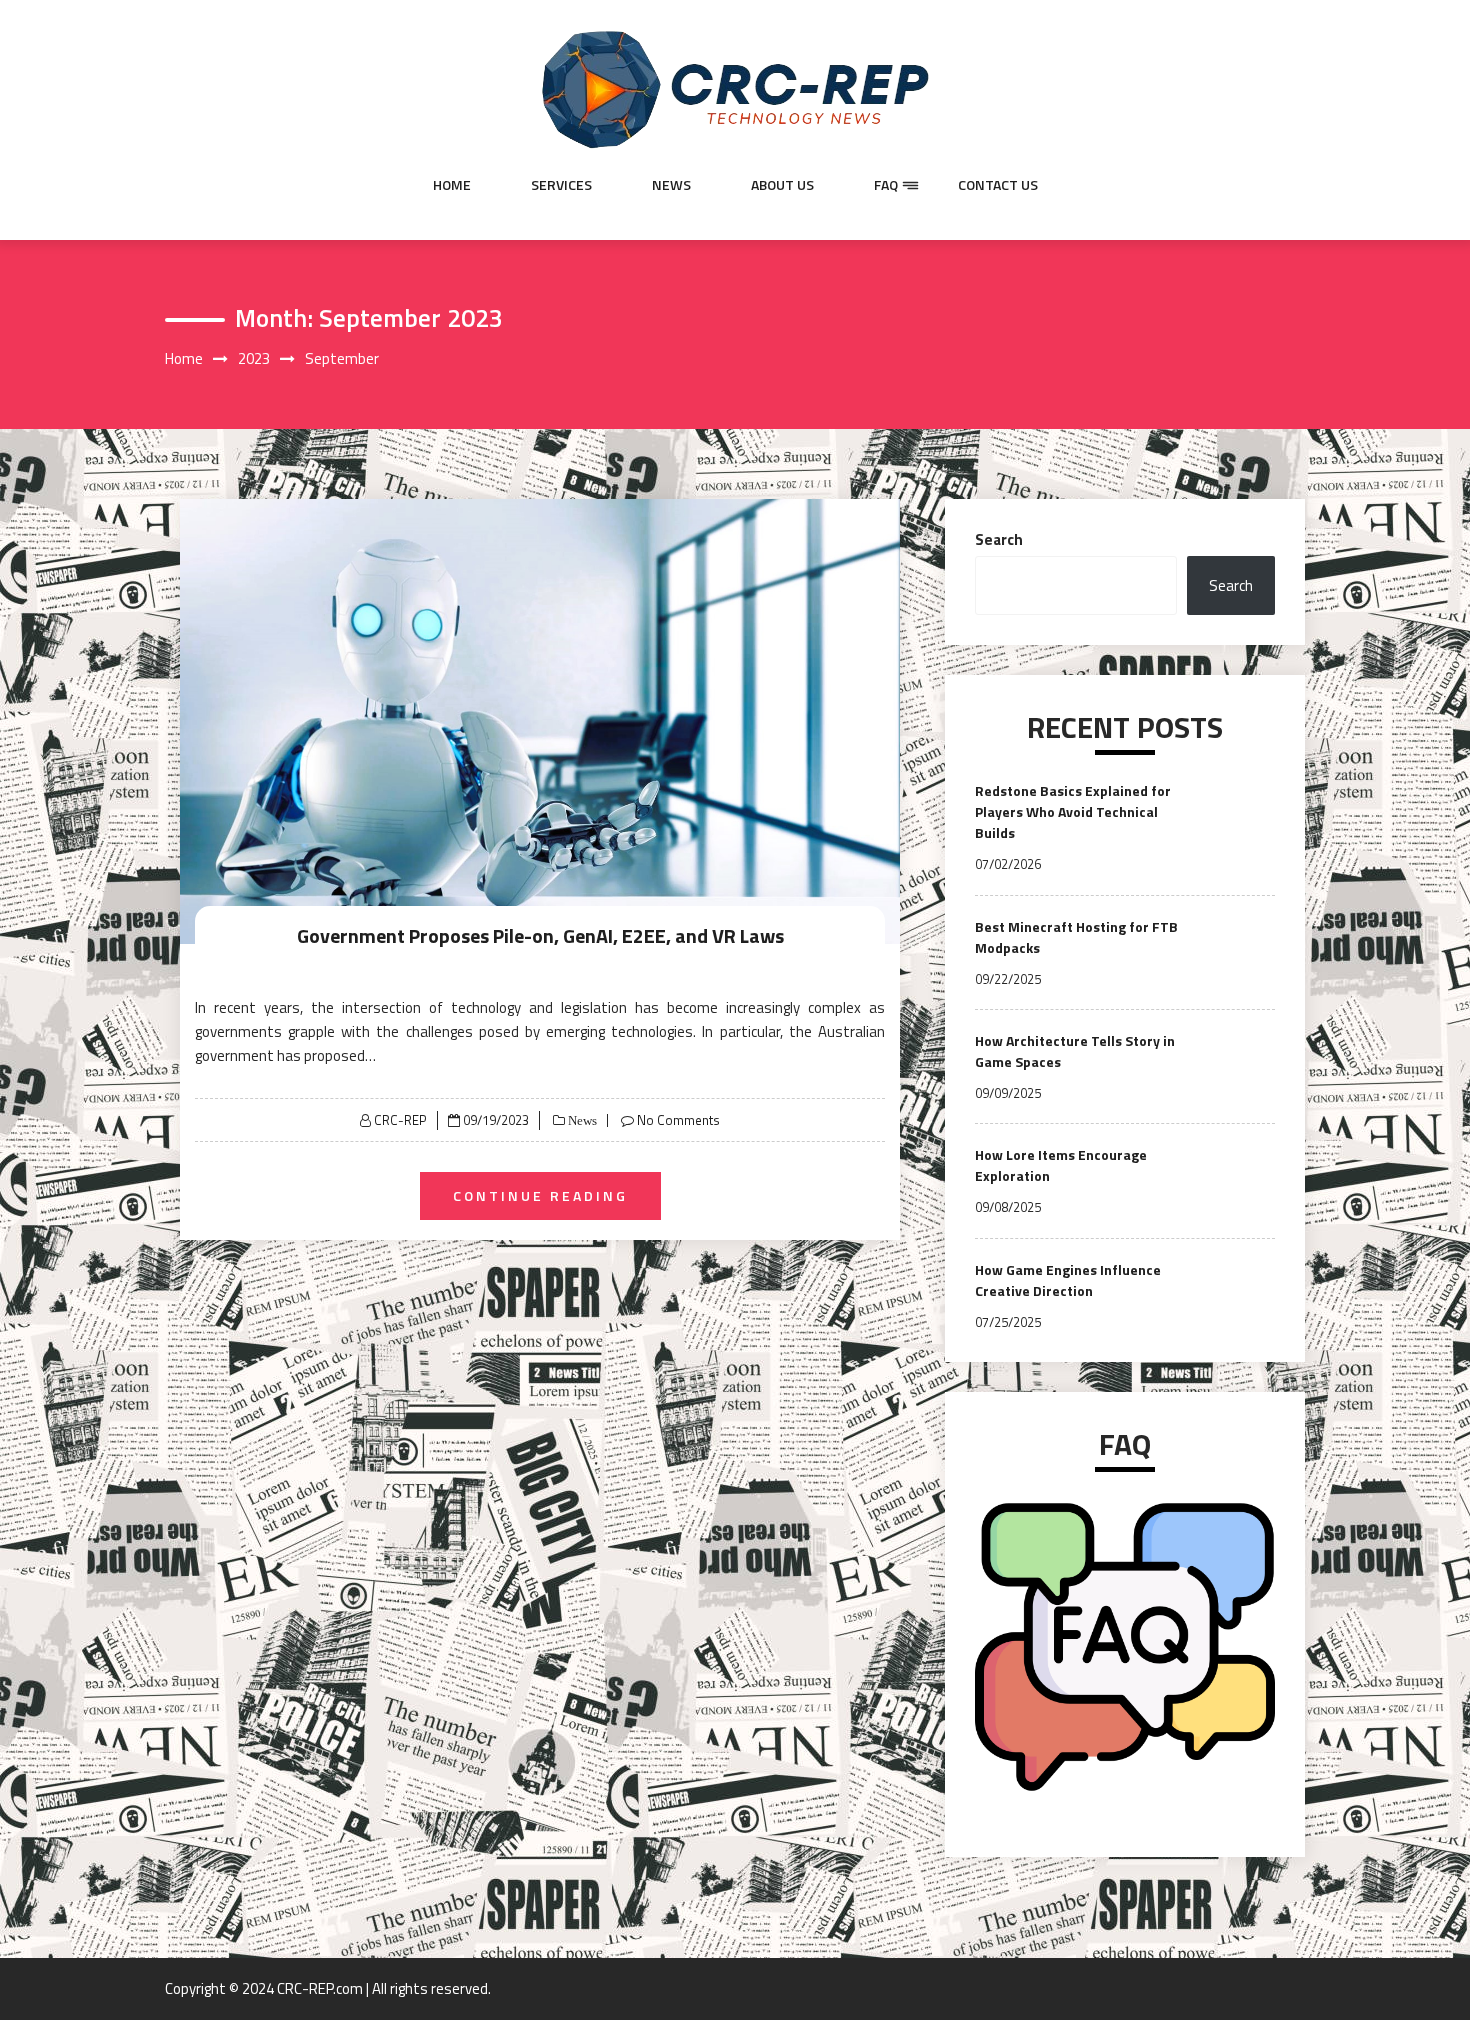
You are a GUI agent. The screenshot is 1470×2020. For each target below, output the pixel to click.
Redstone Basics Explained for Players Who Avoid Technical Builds (1073, 811)
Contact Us (998, 185)
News (671, 185)
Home (452, 185)
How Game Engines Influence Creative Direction (1068, 1280)
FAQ (886, 185)
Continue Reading (540, 1195)
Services (561, 185)
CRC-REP (400, 1120)
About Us (782, 185)
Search (999, 539)
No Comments (678, 1120)
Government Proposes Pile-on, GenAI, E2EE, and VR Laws (540, 935)
